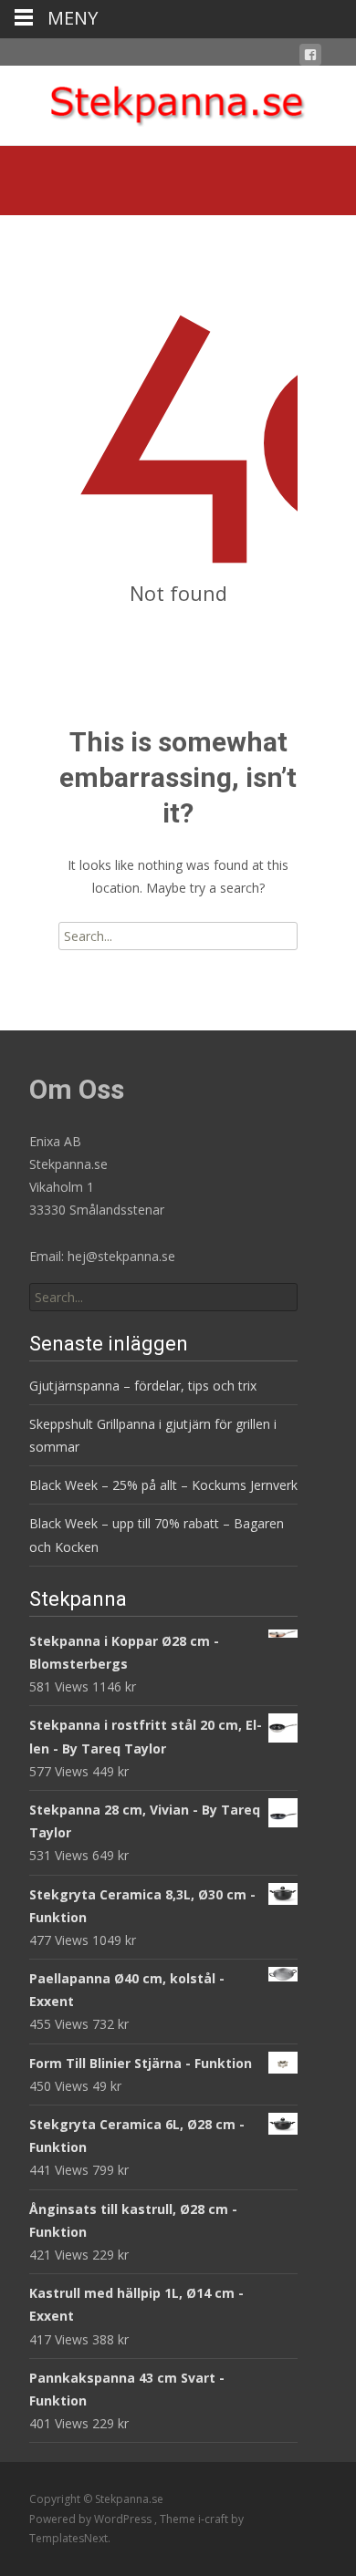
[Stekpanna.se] (178, 102)
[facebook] (310, 58)
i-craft (215, 2519)
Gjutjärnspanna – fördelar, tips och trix (143, 1386)
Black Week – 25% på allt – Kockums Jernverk (163, 1485)
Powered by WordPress (92, 2519)
